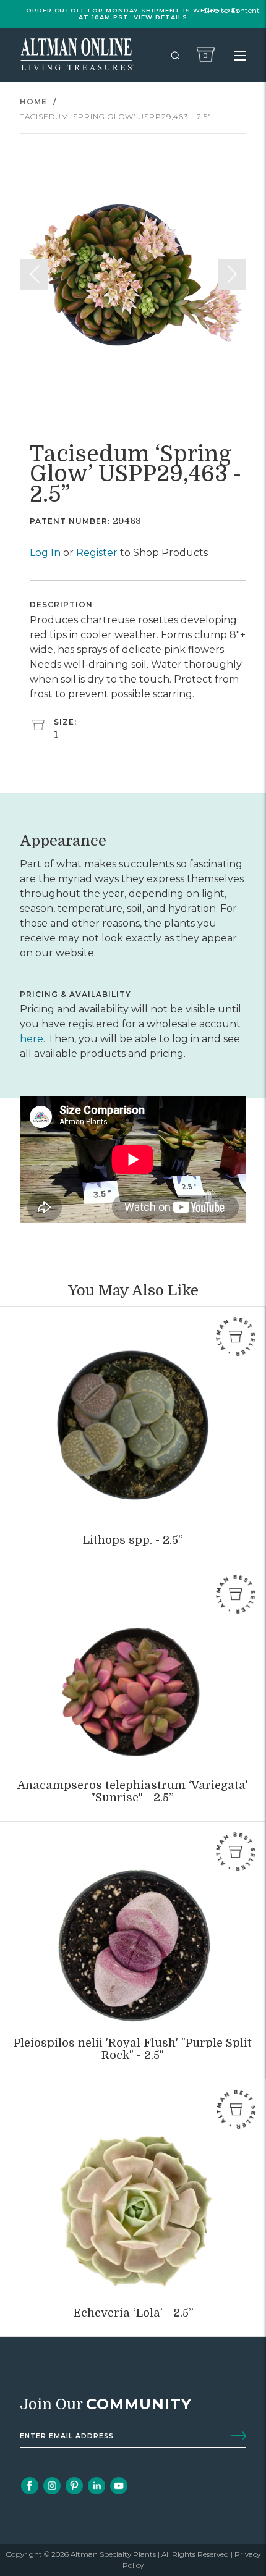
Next (232, 274)
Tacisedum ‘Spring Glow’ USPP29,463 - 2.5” (115, 116)
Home (33, 102)
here (32, 1039)
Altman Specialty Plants (113, 2554)
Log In (45, 553)
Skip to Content (232, 10)
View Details (161, 17)
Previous (34, 274)
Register (97, 553)
